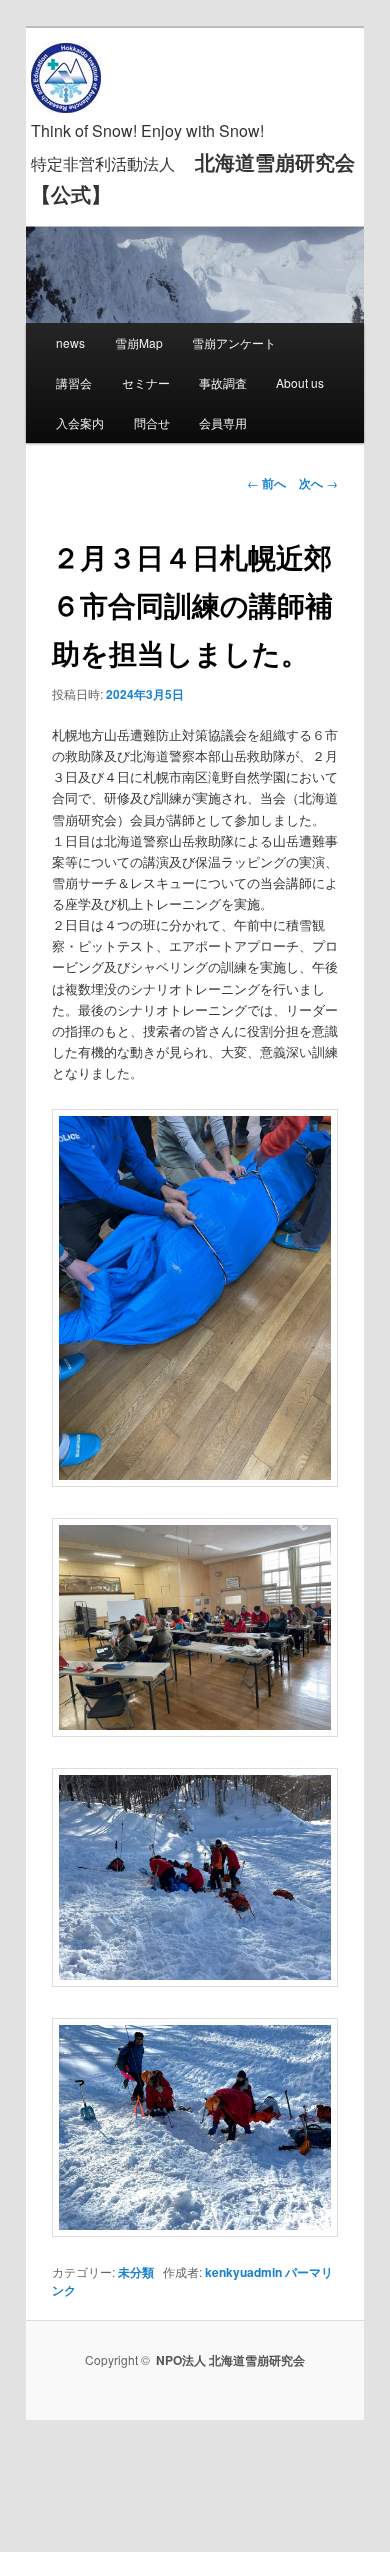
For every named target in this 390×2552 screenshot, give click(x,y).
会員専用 (223, 422)
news (70, 342)
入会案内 (80, 422)
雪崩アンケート (234, 342)
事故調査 (223, 382)
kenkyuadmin (243, 2272)
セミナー (146, 382)
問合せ (152, 422)
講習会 (74, 382)
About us (300, 382)
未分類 (136, 2272)
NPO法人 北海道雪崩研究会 (230, 2360)
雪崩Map (139, 342)
